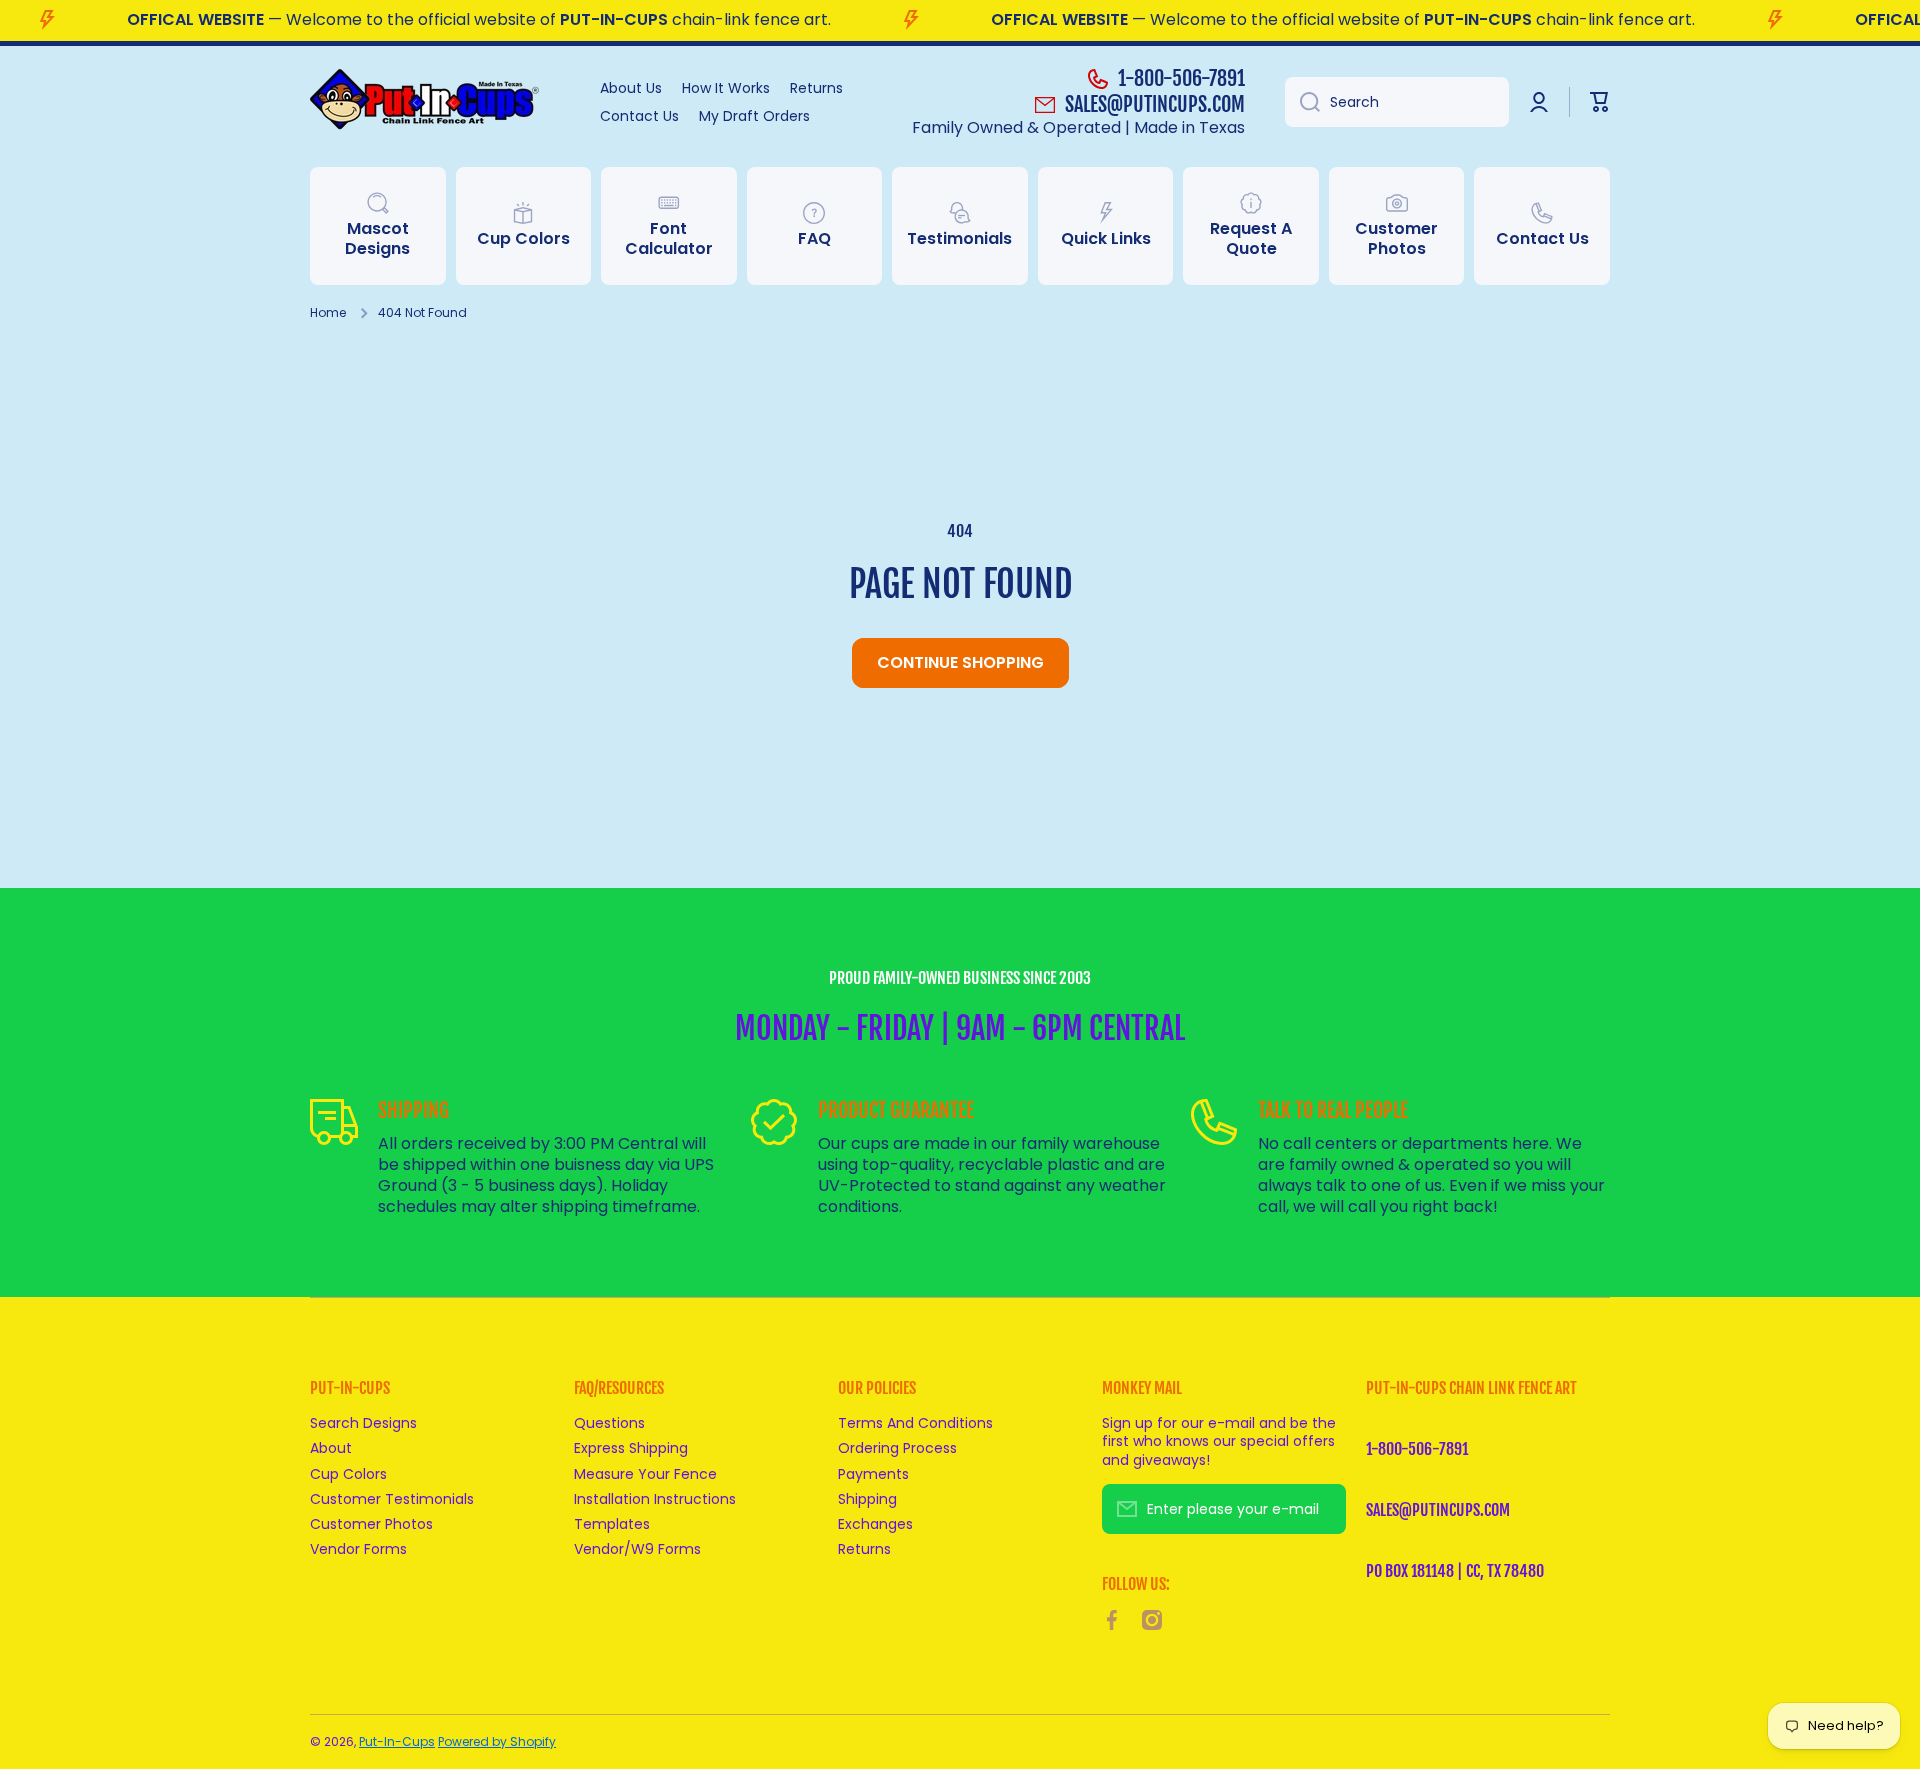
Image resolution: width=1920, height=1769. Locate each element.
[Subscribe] (1321, 1509)
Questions (609, 1422)
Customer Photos (371, 1523)
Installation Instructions (655, 1498)
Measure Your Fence (645, 1473)
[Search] (1302, 102)
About (331, 1447)
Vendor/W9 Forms (637, 1548)
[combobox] (1397, 102)
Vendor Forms (358, 1548)
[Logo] (435, 102)
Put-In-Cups (397, 1741)
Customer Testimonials (392, 1498)
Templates (612, 1523)
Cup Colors (348, 1473)
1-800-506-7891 (1181, 78)
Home (328, 313)
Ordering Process (897, 1447)
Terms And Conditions (915, 1422)
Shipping (867, 1498)
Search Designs (363, 1422)
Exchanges (875, 1523)
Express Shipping (631, 1447)
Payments (873, 1473)
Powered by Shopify (497, 1741)
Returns (864, 1548)
